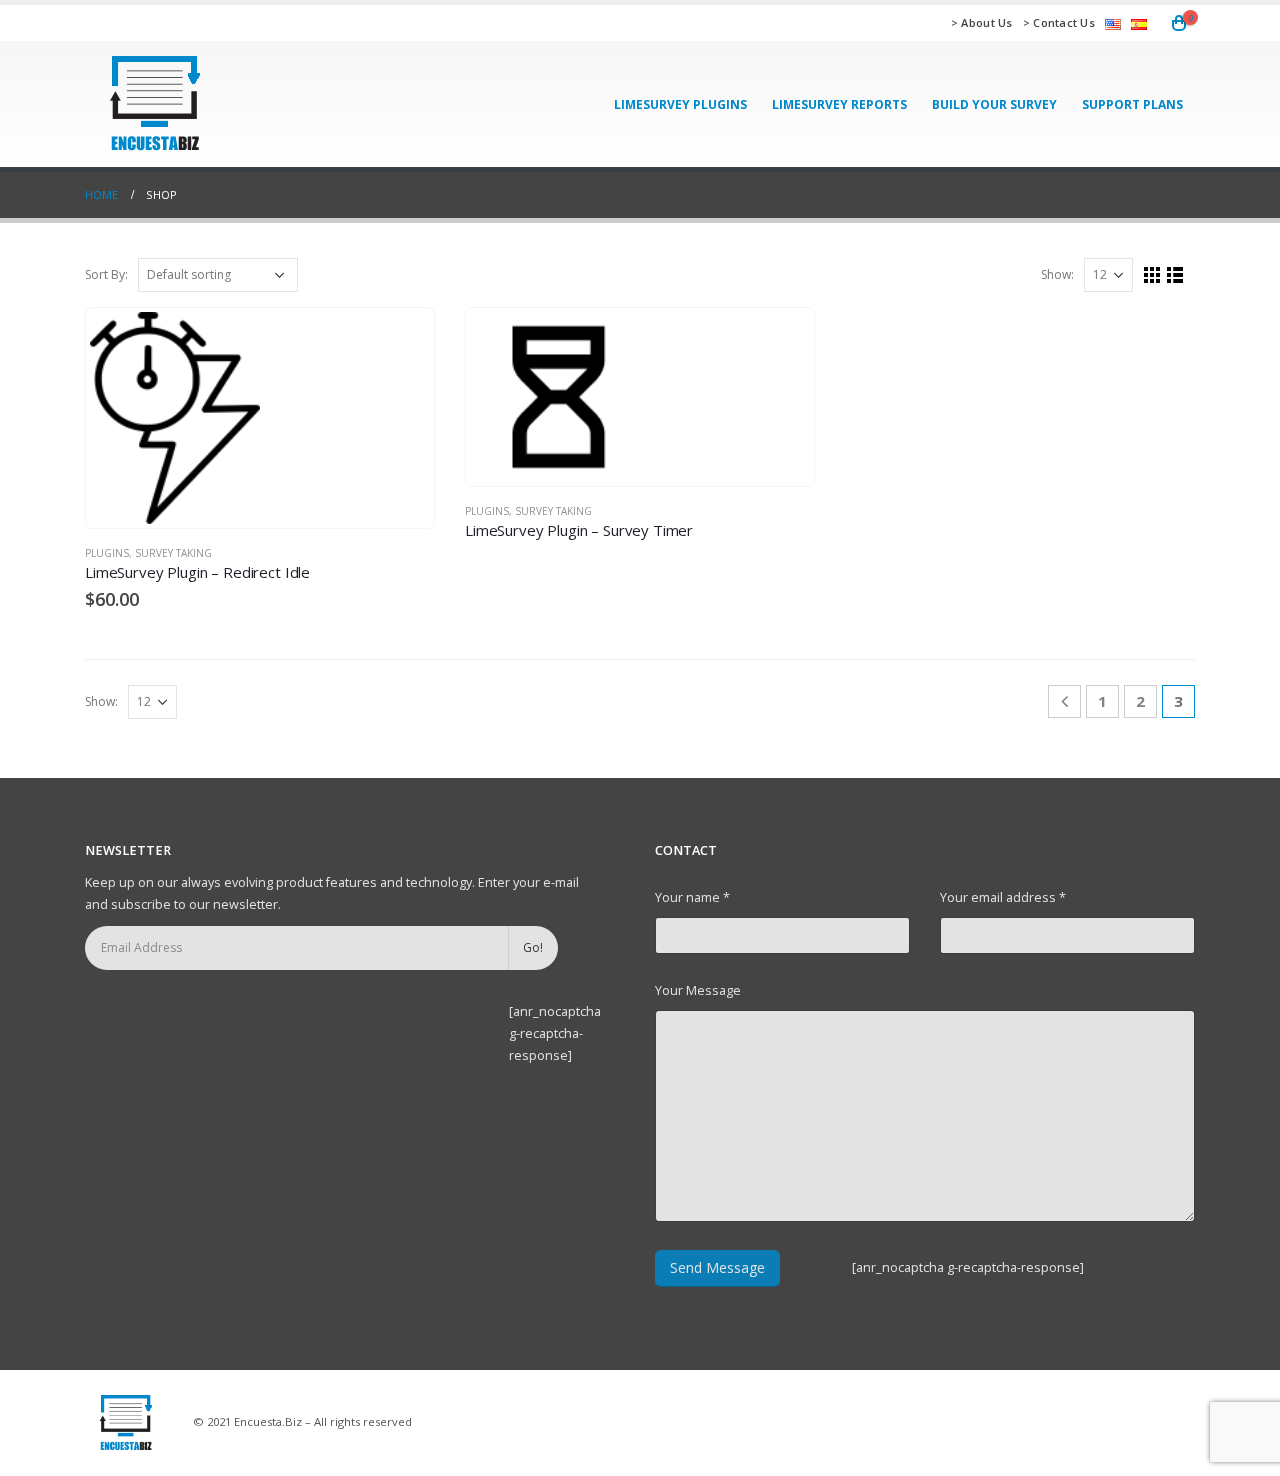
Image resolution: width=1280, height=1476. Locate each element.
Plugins (107, 553)
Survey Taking (173, 553)
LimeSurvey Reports (839, 104)
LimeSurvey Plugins (680, 104)
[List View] (1175, 275)
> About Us (982, 22)
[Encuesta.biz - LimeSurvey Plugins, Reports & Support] (153, 104)
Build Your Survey (994, 104)
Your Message (698, 990)
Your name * (692, 897)
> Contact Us (1059, 22)
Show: (1057, 274)
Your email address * (1003, 897)
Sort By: (106, 274)
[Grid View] (1152, 275)
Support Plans (1132, 104)
